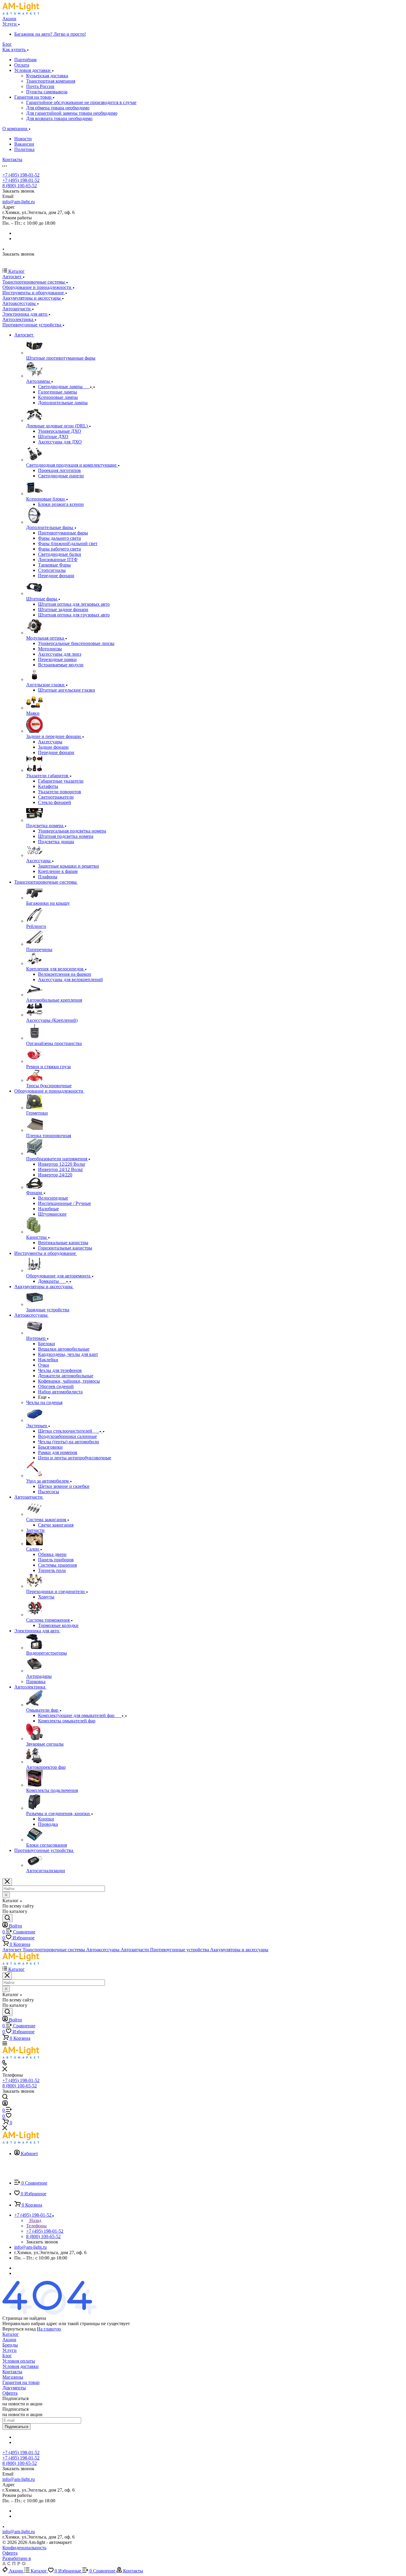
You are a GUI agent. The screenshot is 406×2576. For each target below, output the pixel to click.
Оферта (10, 2393)
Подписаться (16, 2427)
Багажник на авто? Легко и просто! (50, 34)
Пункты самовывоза (47, 92)
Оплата (22, 65)
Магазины (13, 2377)
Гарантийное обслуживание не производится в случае (81, 102)
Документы (14, 2388)
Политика (24, 149)
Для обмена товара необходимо (58, 108)
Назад (35, 2220)
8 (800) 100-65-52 (20, 186)
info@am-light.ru (19, 202)
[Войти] (5, 2104)
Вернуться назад (19, 2329)
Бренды (10, 2345)
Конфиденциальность (24, 2548)
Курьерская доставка (47, 76)
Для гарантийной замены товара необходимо (72, 113)
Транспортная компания (51, 81)
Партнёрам (25, 60)
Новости (23, 139)
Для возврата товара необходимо (59, 118)
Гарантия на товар (33, 97)
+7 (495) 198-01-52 (21, 175)
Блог (7, 2356)
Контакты (12, 2372)
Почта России (40, 86)
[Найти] (7, 1918)
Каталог (11, 2334)
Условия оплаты (19, 2361)
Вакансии (24, 144)
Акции (9, 2340)
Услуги (10, 2350)
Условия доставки (33, 70)
